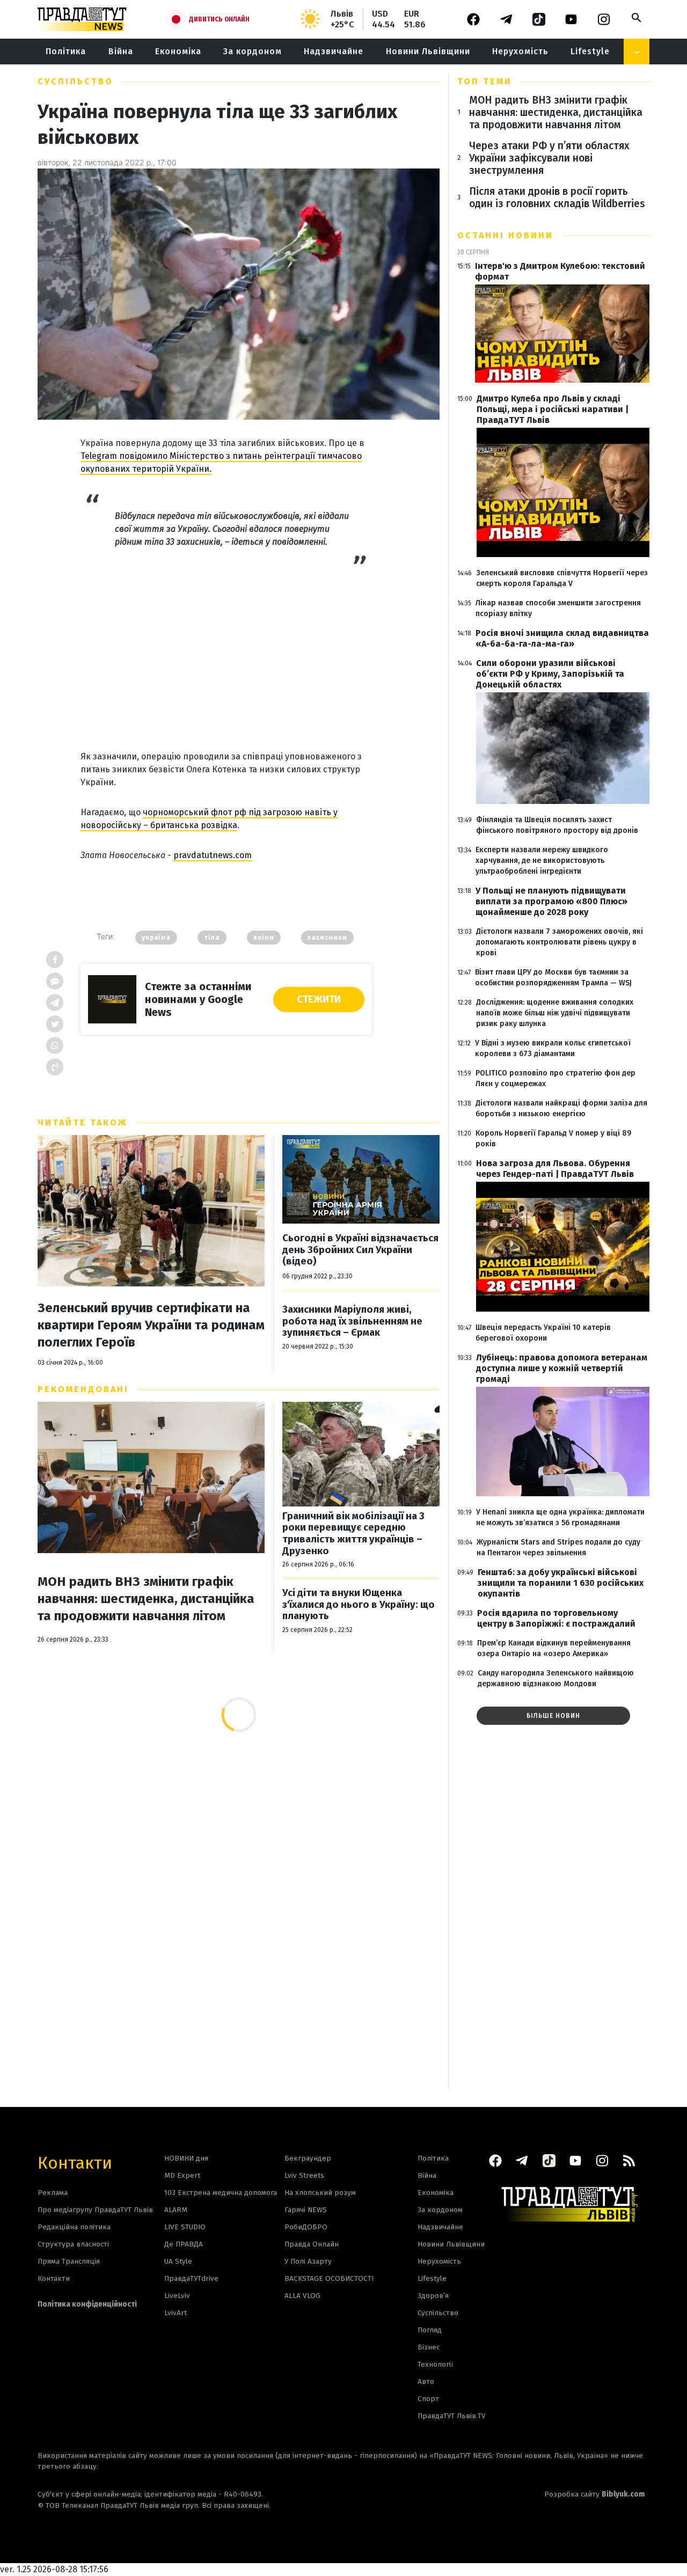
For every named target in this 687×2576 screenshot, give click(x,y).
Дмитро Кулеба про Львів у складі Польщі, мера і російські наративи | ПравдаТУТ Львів (553, 409)
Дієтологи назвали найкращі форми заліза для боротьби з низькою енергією (561, 1108)
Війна (121, 51)
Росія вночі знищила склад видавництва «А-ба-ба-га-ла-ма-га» (562, 638)
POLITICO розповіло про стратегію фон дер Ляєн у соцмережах (556, 1078)
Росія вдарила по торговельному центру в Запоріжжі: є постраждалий (556, 1618)
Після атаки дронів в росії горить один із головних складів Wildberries (557, 197)
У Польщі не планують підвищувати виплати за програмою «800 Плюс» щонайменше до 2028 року (551, 901)
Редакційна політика (74, 2227)
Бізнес (429, 2347)
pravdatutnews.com (213, 855)
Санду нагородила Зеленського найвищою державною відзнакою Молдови (556, 1678)
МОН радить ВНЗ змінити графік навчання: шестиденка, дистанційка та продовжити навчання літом (146, 1599)
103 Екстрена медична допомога (221, 2193)
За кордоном (253, 51)
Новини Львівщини (428, 51)
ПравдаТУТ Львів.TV (452, 2416)
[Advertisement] (226, 648)
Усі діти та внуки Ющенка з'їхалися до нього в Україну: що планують (359, 1605)
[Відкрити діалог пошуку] (637, 18)
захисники (327, 938)
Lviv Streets (304, 2175)
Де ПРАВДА (184, 2244)
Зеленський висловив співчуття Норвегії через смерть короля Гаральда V (562, 578)
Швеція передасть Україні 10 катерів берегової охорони (543, 1333)
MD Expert (182, 2175)
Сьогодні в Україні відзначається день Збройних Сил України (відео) (360, 1250)
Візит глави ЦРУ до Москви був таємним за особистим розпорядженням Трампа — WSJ (553, 978)
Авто (426, 2381)
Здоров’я (433, 2296)
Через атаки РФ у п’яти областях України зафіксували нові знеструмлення (549, 158)
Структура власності (73, 2244)
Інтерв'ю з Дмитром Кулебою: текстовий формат (560, 271)
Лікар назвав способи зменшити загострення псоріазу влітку (558, 608)
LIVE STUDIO (185, 2227)
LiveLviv (177, 2296)
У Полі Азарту (308, 2261)
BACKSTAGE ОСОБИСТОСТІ (329, 2278)
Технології (435, 2364)
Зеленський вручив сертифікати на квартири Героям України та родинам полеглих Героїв (151, 1325)
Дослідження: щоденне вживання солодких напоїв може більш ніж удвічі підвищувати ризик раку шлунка (555, 1013)
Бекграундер (308, 2158)
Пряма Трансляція (69, 2261)
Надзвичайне (334, 51)
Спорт (428, 2399)
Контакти (75, 2162)
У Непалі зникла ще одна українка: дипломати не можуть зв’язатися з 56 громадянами (560, 1517)
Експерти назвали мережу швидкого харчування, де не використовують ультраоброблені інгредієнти (542, 861)
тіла (212, 938)
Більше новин (553, 1716)
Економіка (178, 51)
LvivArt (176, 2313)
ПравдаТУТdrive (191, 2278)
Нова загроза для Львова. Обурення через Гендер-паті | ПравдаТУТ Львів (555, 1169)
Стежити (319, 999)
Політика (66, 51)
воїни (264, 938)
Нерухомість (520, 51)
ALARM (176, 2210)
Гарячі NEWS (306, 2210)
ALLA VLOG (302, 2296)
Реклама (53, 2193)
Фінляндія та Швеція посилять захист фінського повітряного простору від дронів (557, 825)
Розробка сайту (595, 2494)
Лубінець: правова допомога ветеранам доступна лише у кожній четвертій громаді (562, 1368)
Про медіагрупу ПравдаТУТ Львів (95, 2210)
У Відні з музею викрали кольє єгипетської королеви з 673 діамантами (553, 1048)
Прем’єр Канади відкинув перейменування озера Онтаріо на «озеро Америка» (554, 1648)
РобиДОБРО (306, 2227)
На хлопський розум (320, 2193)
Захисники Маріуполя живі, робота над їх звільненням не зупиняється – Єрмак (352, 1321)
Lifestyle (590, 51)
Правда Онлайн (312, 2244)
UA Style (178, 2261)
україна (156, 938)
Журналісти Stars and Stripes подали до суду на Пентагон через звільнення (558, 1547)
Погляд (430, 2330)
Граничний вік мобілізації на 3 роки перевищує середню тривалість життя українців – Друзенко (353, 1534)
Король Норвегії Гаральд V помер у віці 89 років (553, 1139)
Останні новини (505, 235)
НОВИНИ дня (186, 2158)
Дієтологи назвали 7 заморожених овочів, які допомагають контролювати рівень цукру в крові (560, 942)
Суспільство (75, 81)
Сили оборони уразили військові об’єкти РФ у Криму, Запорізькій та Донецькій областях (550, 674)
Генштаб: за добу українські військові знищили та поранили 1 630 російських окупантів (561, 1583)
